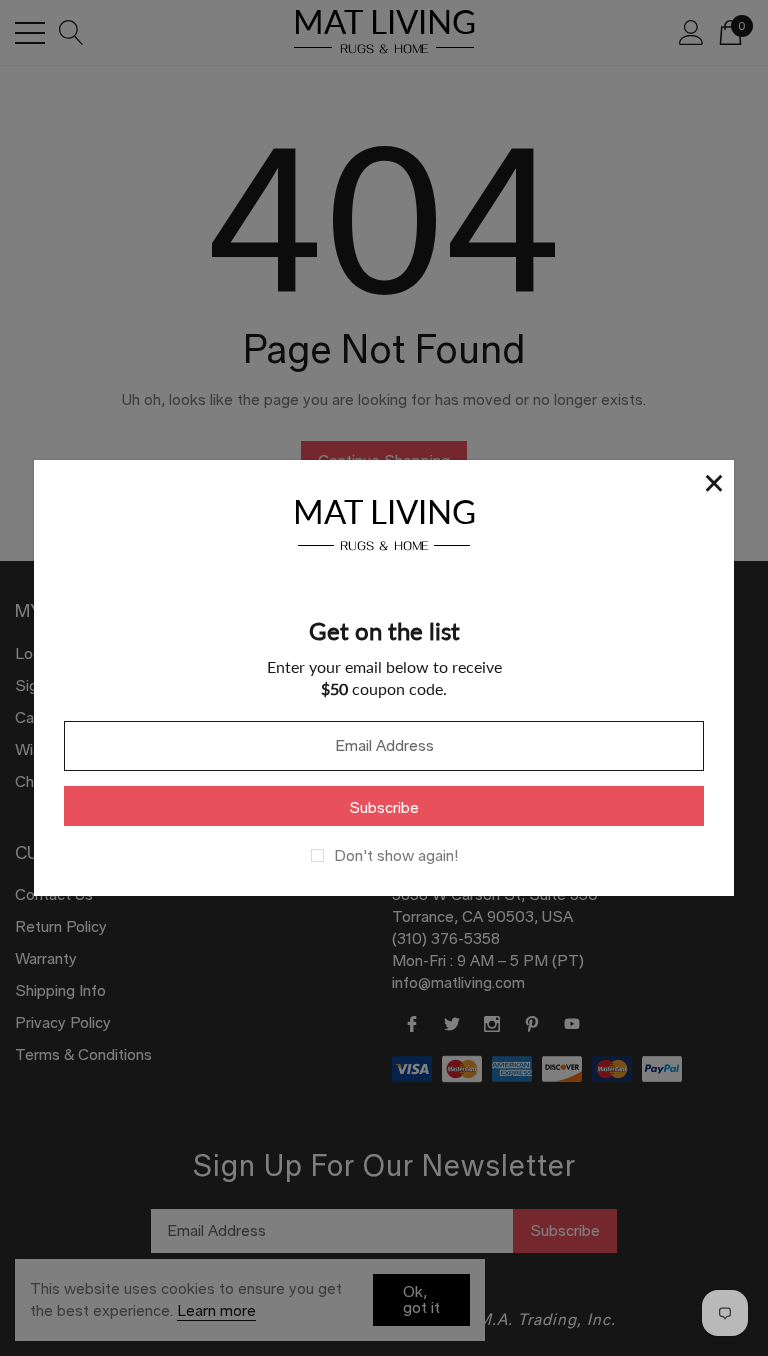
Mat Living (384, 521)
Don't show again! (396, 856)
